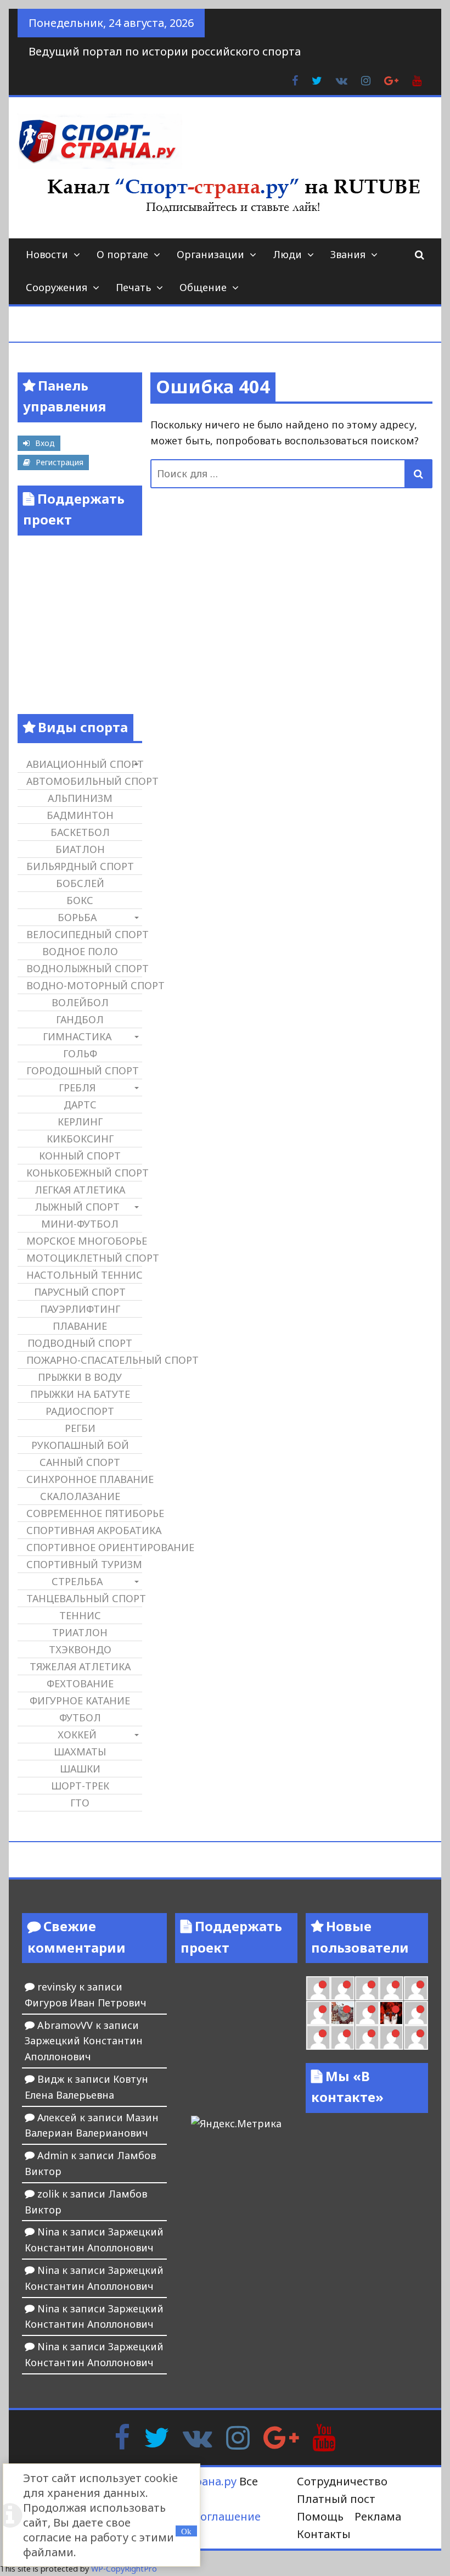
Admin (53, 2155)
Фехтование (80, 1683)
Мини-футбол (80, 1224)
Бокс (80, 900)
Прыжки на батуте (80, 1394)
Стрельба (77, 1581)
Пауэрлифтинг (80, 1309)
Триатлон (80, 1632)
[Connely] (391, 1988)
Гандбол (80, 1019)
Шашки (80, 1769)
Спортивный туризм (84, 1564)
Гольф (80, 1053)
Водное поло (80, 951)
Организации (210, 254)
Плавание (80, 1326)
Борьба (77, 917)
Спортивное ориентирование (84, 1547)
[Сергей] (416, 2037)
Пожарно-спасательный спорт (84, 1360)
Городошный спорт (83, 1070)
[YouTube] (324, 2436)
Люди (287, 254)
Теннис (80, 1615)
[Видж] (391, 2037)
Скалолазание (80, 1496)
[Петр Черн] (342, 1988)
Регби (80, 1428)
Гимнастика (77, 1036)
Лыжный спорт (77, 1207)
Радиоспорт (80, 1411)
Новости (47, 254)
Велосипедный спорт (84, 934)
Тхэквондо (80, 1649)
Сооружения (57, 287)
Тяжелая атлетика (80, 1666)
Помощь (320, 2516)
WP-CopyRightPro (124, 2569)
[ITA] (367, 2013)
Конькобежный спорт (84, 1173)
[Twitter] (156, 2436)
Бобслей (80, 883)
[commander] (318, 2013)
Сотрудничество (342, 2481)
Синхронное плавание (84, 1479)
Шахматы (80, 1752)
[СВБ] (342, 2037)
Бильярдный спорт (80, 866)
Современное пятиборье (84, 1513)
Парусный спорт (80, 1292)
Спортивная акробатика (84, 1530)
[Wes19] (342, 2013)
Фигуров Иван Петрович (86, 2003)
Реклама (378, 2516)
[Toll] (318, 1988)
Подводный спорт (80, 1343)
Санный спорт (80, 1462)
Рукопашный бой (80, 1445)
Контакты (324, 2534)
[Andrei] (318, 2037)
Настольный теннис (84, 1275)
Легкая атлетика (80, 1190)
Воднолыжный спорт (84, 968)
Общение (203, 287)
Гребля (77, 1088)
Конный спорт (80, 1156)
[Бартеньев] (416, 2013)
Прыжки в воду (80, 1377)
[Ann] (367, 1988)
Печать (133, 287)
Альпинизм (80, 798)
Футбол (80, 1718)
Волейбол (80, 1002)
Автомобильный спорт (84, 781)
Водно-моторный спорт (84, 985)
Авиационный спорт (84, 764)
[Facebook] (122, 2436)
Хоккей (77, 1735)
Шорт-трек (80, 1786)
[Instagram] (238, 2436)
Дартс (80, 1105)
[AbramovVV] (367, 2037)
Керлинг (80, 1122)
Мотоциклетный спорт (84, 1258)
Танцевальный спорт (84, 1598)
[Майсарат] (391, 2013)
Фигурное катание (80, 1700)
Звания (348, 254)
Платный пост (336, 2499)
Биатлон (80, 849)
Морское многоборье (84, 1241)
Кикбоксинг (80, 1139)
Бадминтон (80, 815)
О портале (122, 254)
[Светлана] (416, 1988)
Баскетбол (80, 832)
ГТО (80, 1803)
